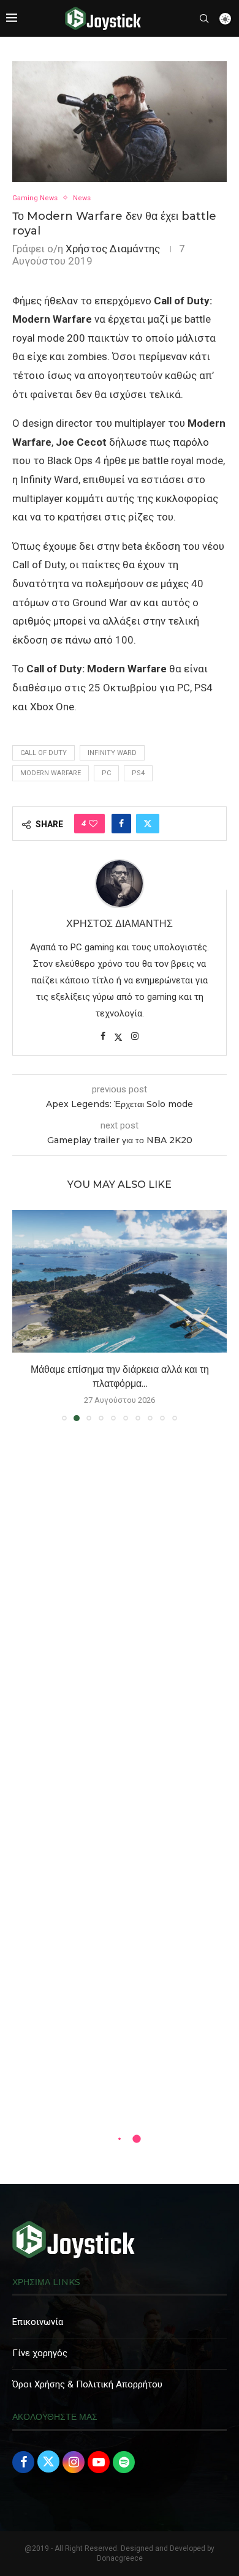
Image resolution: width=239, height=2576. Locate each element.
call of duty (44, 753)
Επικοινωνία (38, 2322)
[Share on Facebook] (121, 824)
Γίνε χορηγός (40, 2353)
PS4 (138, 773)
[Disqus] (120, 1607)
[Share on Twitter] (148, 824)
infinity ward (112, 753)
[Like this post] (93, 824)
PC (106, 773)
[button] (23, 1315)
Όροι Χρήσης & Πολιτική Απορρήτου (87, 2384)
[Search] (204, 18)
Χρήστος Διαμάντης (113, 249)
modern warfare (51, 773)
